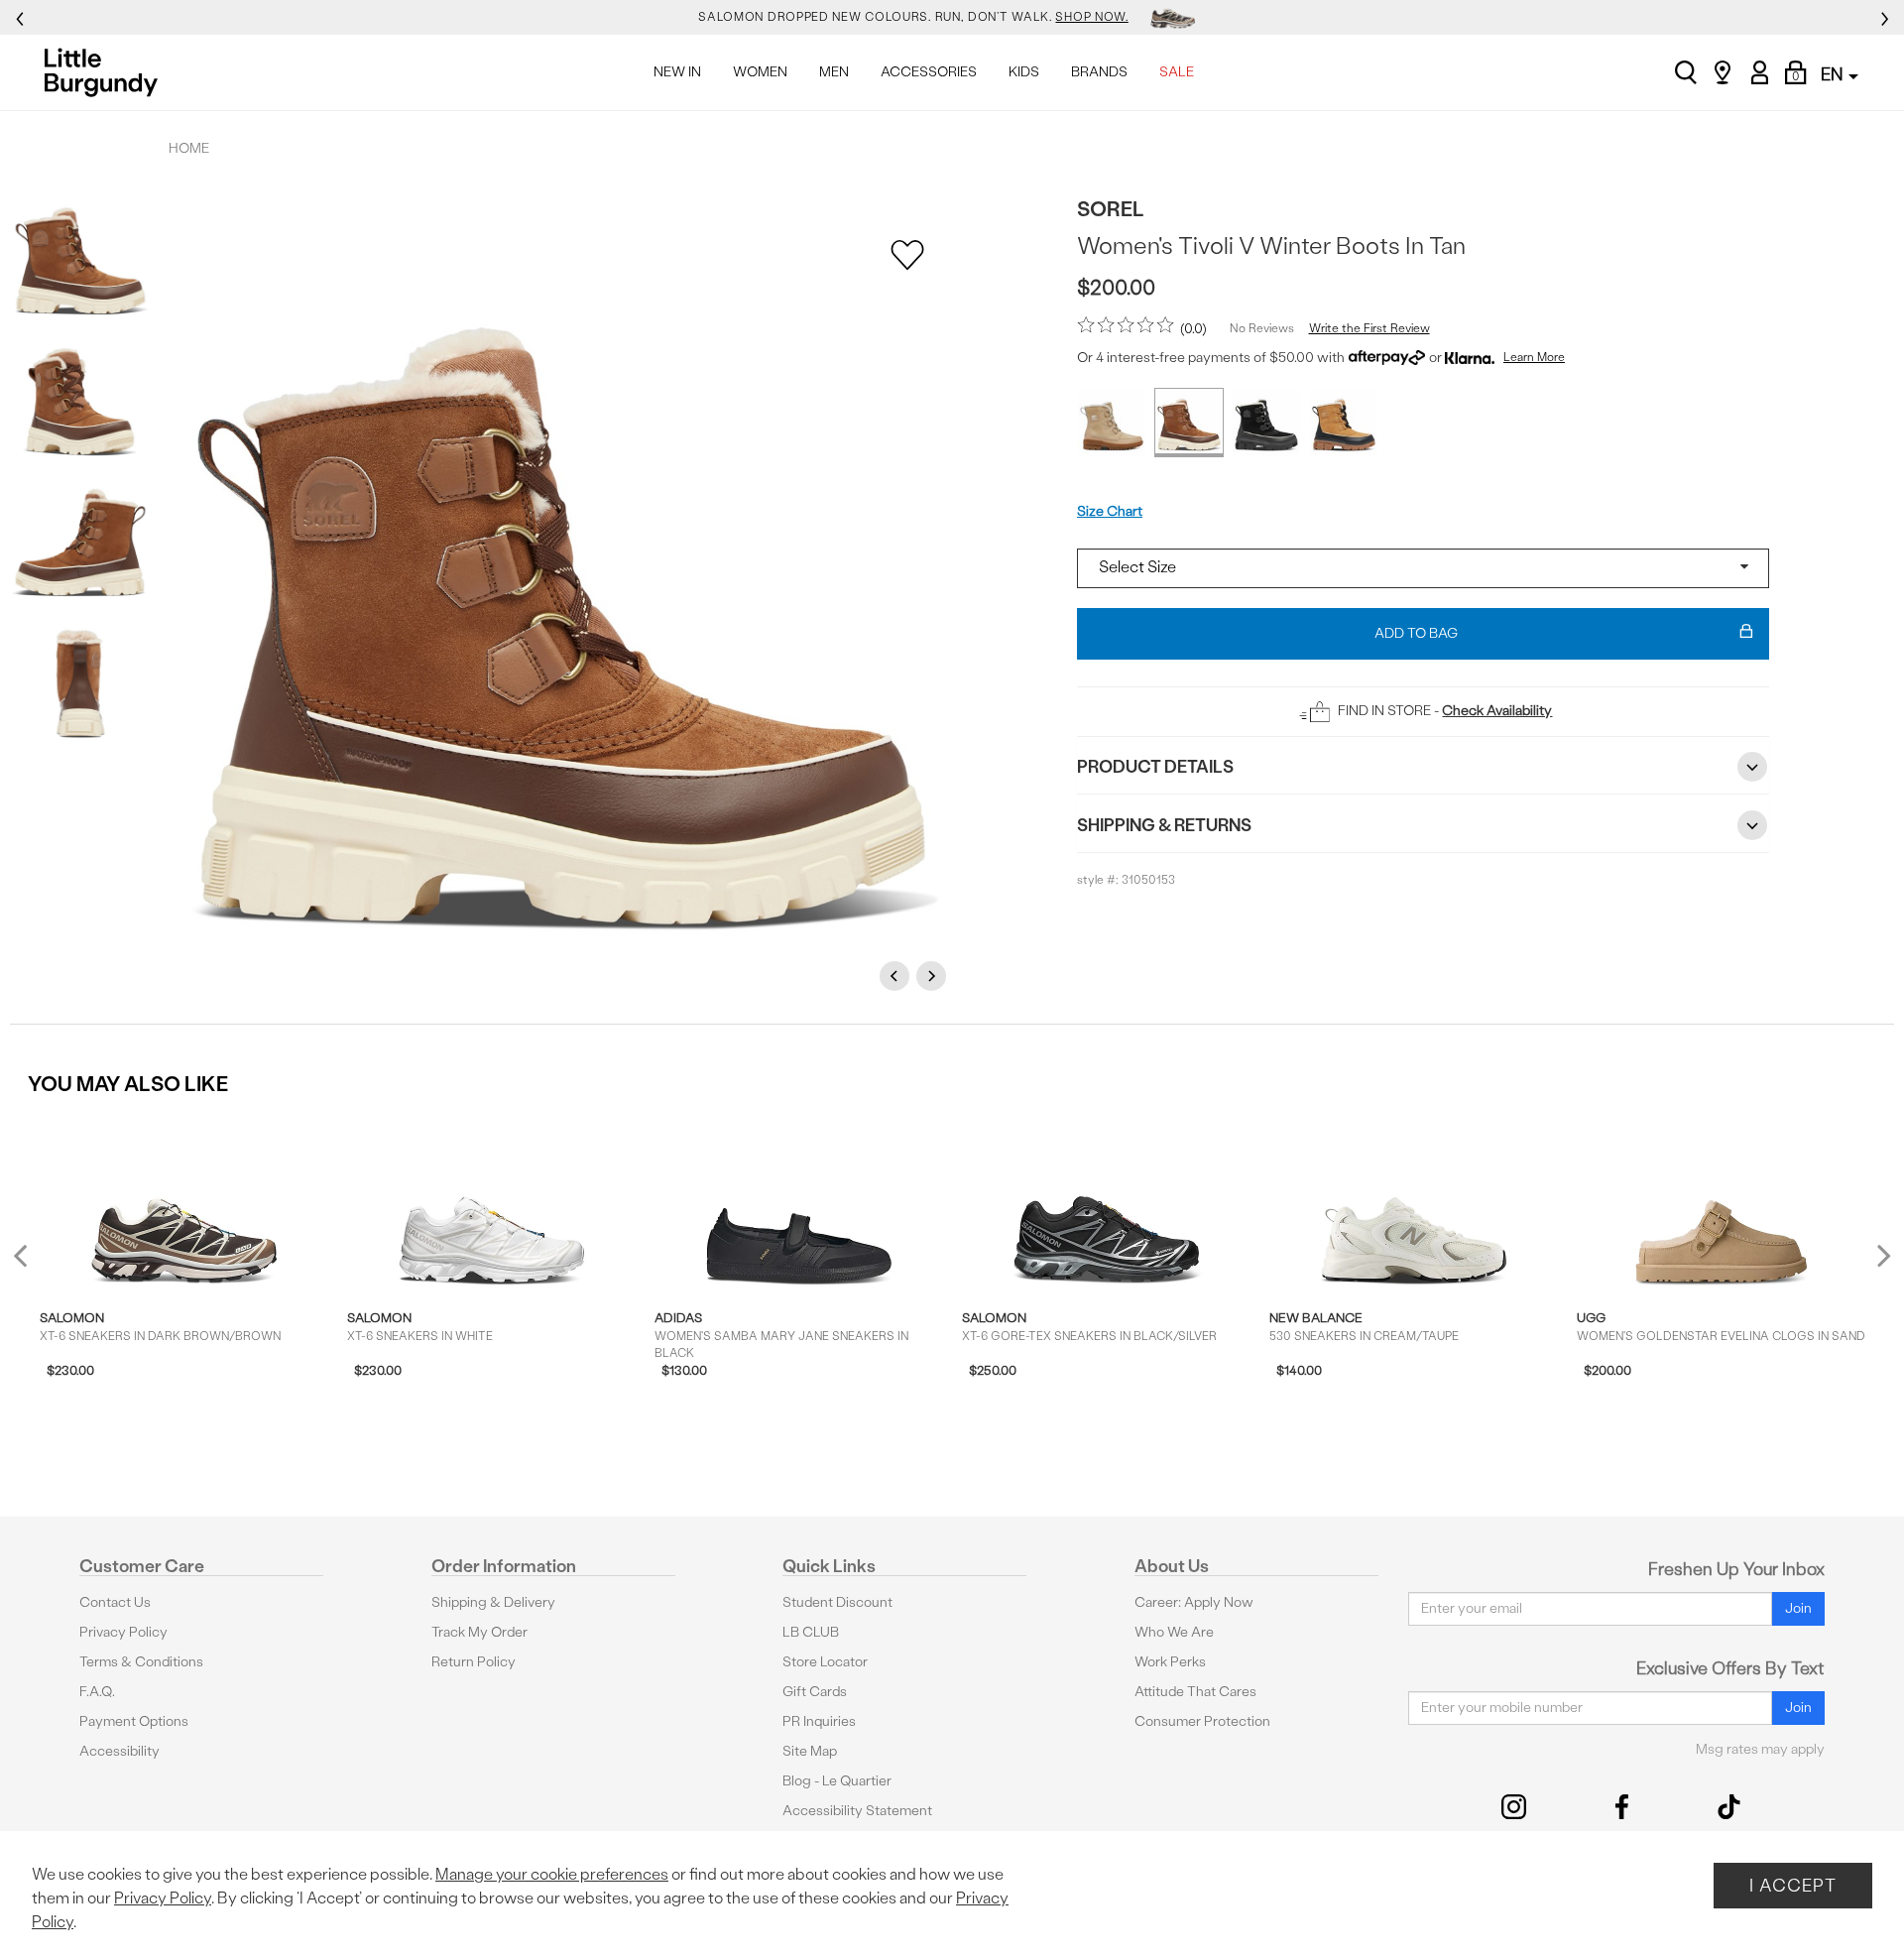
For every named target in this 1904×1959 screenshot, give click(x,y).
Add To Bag (1416, 633)
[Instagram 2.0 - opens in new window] (1514, 1807)
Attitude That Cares (1195, 1692)
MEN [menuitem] (834, 72)
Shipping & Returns (1164, 825)
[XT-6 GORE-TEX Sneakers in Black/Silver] (1106, 1201)
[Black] (1266, 423)
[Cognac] (1189, 423)
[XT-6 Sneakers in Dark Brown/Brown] (184, 1201)
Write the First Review (1369, 328)
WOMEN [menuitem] (760, 72)
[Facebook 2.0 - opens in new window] (1622, 1807)
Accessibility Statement (857, 1811)
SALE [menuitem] (1177, 72)
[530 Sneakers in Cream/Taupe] (1414, 1201)
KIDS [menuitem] (1024, 72)
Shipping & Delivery (493, 1602)
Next (934, 976)
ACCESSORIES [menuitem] (929, 72)
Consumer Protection (1202, 1721)
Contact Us (115, 1602)
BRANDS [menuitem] (1099, 72)
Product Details (1155, 766)
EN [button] (1834, 74)
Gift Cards (815, 1692)
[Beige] (1112, 423)
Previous (897, 976)
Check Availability (1497, 711)
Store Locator (825, 1662)
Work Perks (1170, 1662)
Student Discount (837, 1602)
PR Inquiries (819, 1721)
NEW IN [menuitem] (677, 72)
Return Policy (474, 1662)
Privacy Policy (123, 1632)
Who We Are (1174, 1632)
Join (1798, 1608)
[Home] (107, 72)
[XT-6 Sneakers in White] (491, 1201)
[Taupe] (1344, 423)
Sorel (1111, 209)
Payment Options (134, 1721)
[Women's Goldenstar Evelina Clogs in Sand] (1721, 1201)
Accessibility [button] (119, 1751)
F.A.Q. (97, 1692)
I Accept (1793, 1885)
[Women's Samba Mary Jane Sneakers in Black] (799, 1201)
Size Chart (1110, 511)
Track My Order (479, 1632)
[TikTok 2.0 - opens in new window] (1729, 1807)
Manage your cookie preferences (552, 1874)
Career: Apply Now (1194, 1602)
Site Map (810, 1751)
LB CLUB (811, 1632)
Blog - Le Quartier (837, 1781)
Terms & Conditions (141, 1662)
